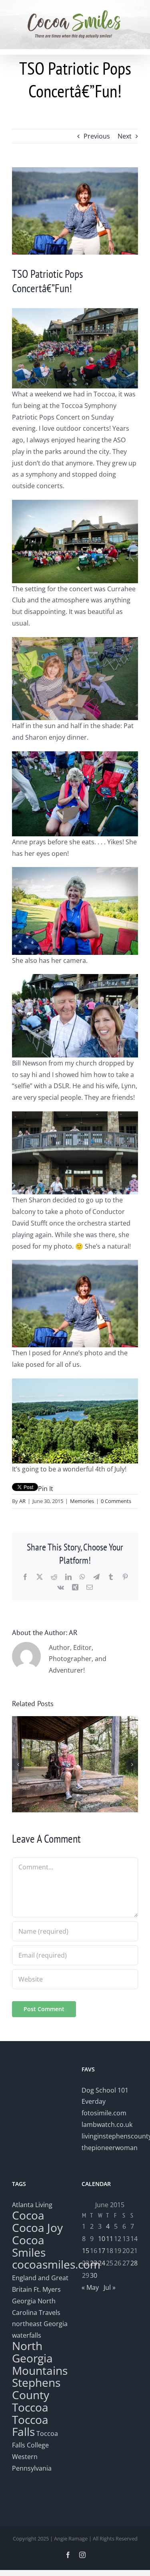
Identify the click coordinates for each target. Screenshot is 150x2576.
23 (94, 2263)
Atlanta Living (32, 2205)
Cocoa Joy (37, 2228)
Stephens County (36, 2389)
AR (22, 1501)
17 (102, 2251)
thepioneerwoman (110, 2148)
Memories (82, 1501)
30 (94, 2275)
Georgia (25, 2301)
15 (86, 2251)
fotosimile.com (104, 2113)
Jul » (110, 2287)
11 (110, 2239)
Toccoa (30, 2407)
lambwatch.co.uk (107, 2125)
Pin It (46, 1489)
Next (125, 136)
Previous (97, 136)
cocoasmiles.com (56, 2264)
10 (102, 2239)
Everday (94, 2101)
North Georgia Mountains (40, 2358)
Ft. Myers (47, 2289)
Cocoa (28, 2215)
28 (134, 2263)
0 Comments (116, 1501)
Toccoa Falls (30, 2426)
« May (90, 2287)
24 (102, 2263)
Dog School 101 (105, 2090)
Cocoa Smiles (29, 2246)
